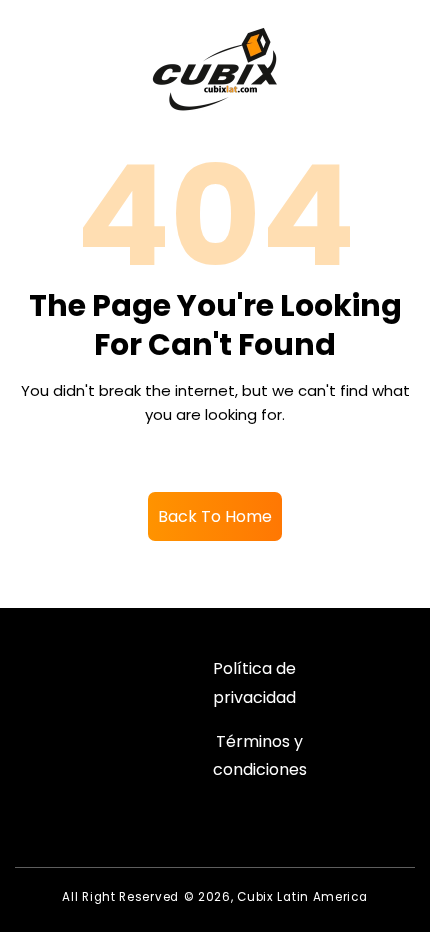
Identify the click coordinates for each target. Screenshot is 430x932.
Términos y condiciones (260, 756)
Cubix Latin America (302, 897)
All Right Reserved (120, 897)
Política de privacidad (254, 683)
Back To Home (215, 516)
